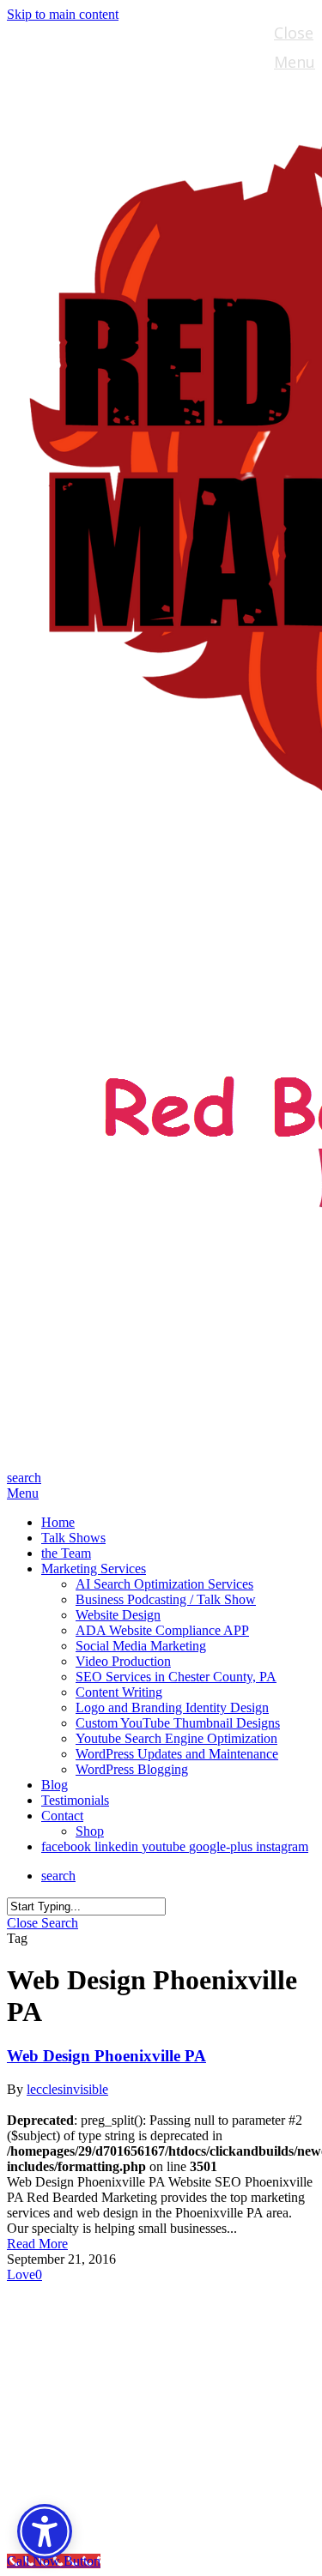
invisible (85, 2089)
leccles (45, 2089)
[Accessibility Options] (45, 2531)
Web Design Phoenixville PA (106, 2056)
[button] (23, 1493)
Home (67, 2303)
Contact (77, 2457)
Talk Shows (91, 2329)
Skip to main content (63, 14)
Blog (61, 2406)
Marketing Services (127, 2380)
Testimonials (100, 2431)
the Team (84, 2354)
